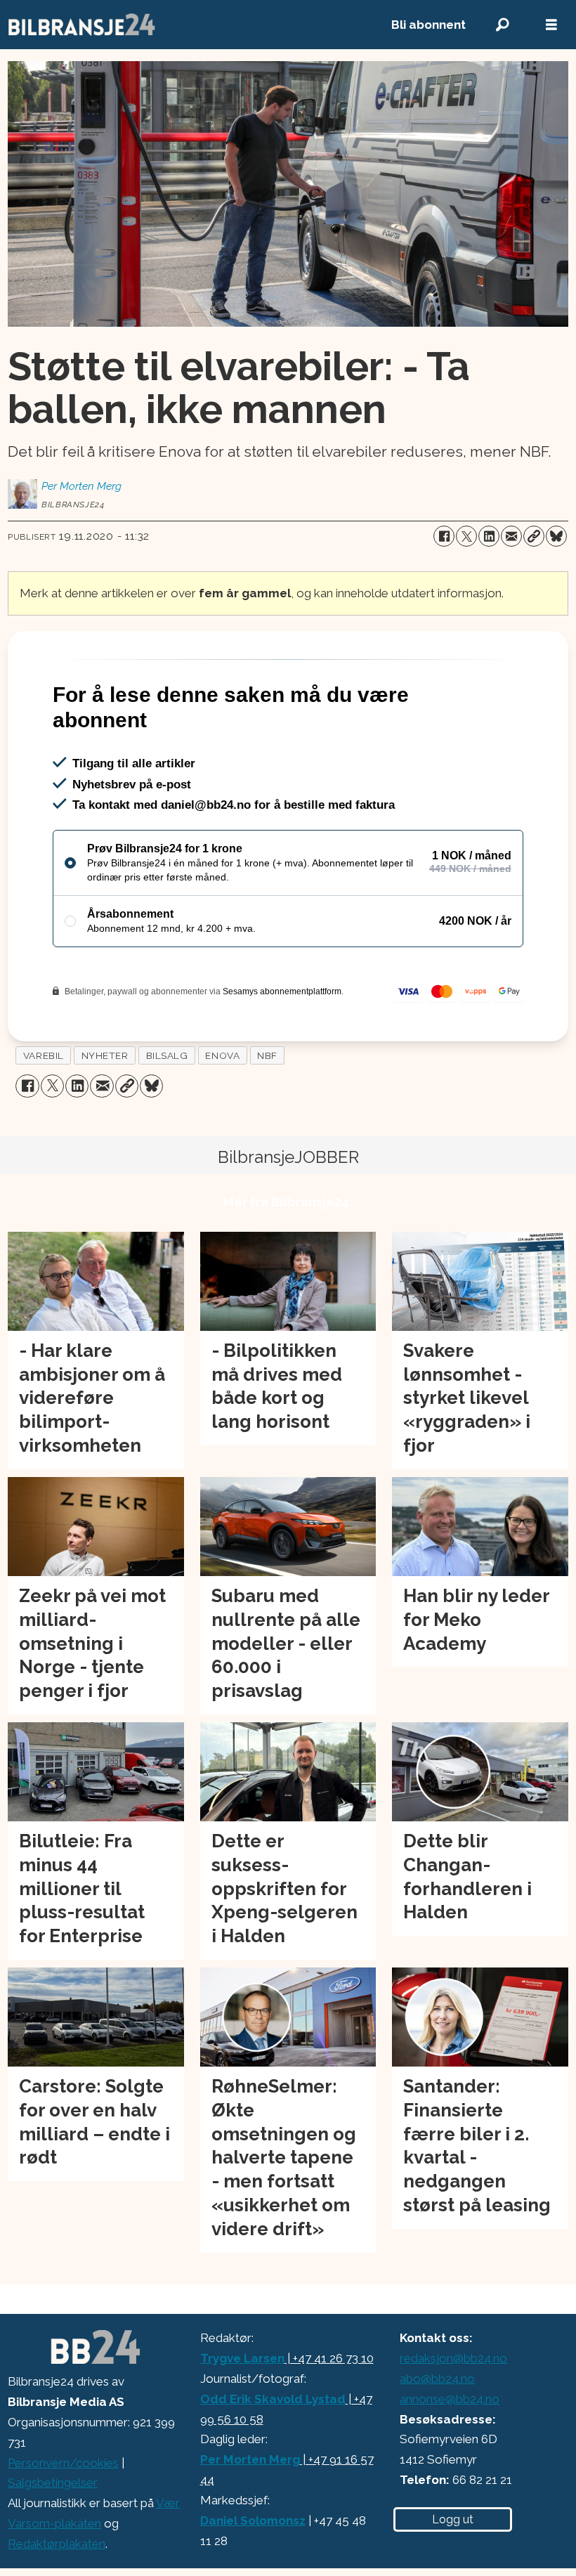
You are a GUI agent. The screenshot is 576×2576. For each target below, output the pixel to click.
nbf (267, 1055)
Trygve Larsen (242, 2358)
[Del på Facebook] (444, 536)
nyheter (105, 1055)
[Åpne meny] (551, 25)
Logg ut (453, 2519)
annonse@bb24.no (450, 2399)
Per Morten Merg (250, 2459)
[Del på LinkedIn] (489, 536)
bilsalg (167, 1055)
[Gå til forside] (184, 25)
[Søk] (502, 25)
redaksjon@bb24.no (453, 2358)
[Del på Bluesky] (556, 536)
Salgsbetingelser (53, 2483)
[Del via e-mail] (511, 536)
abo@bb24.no (437, 2379)
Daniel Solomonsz (253, 2520)
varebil (44, 1055)
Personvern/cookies (63, 2463)
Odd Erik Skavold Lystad (273, 2399)
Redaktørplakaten (57, 2544)
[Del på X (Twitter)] (466, 536)
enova (222, 1055)
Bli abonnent (428, 25)
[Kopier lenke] (534, 536)
